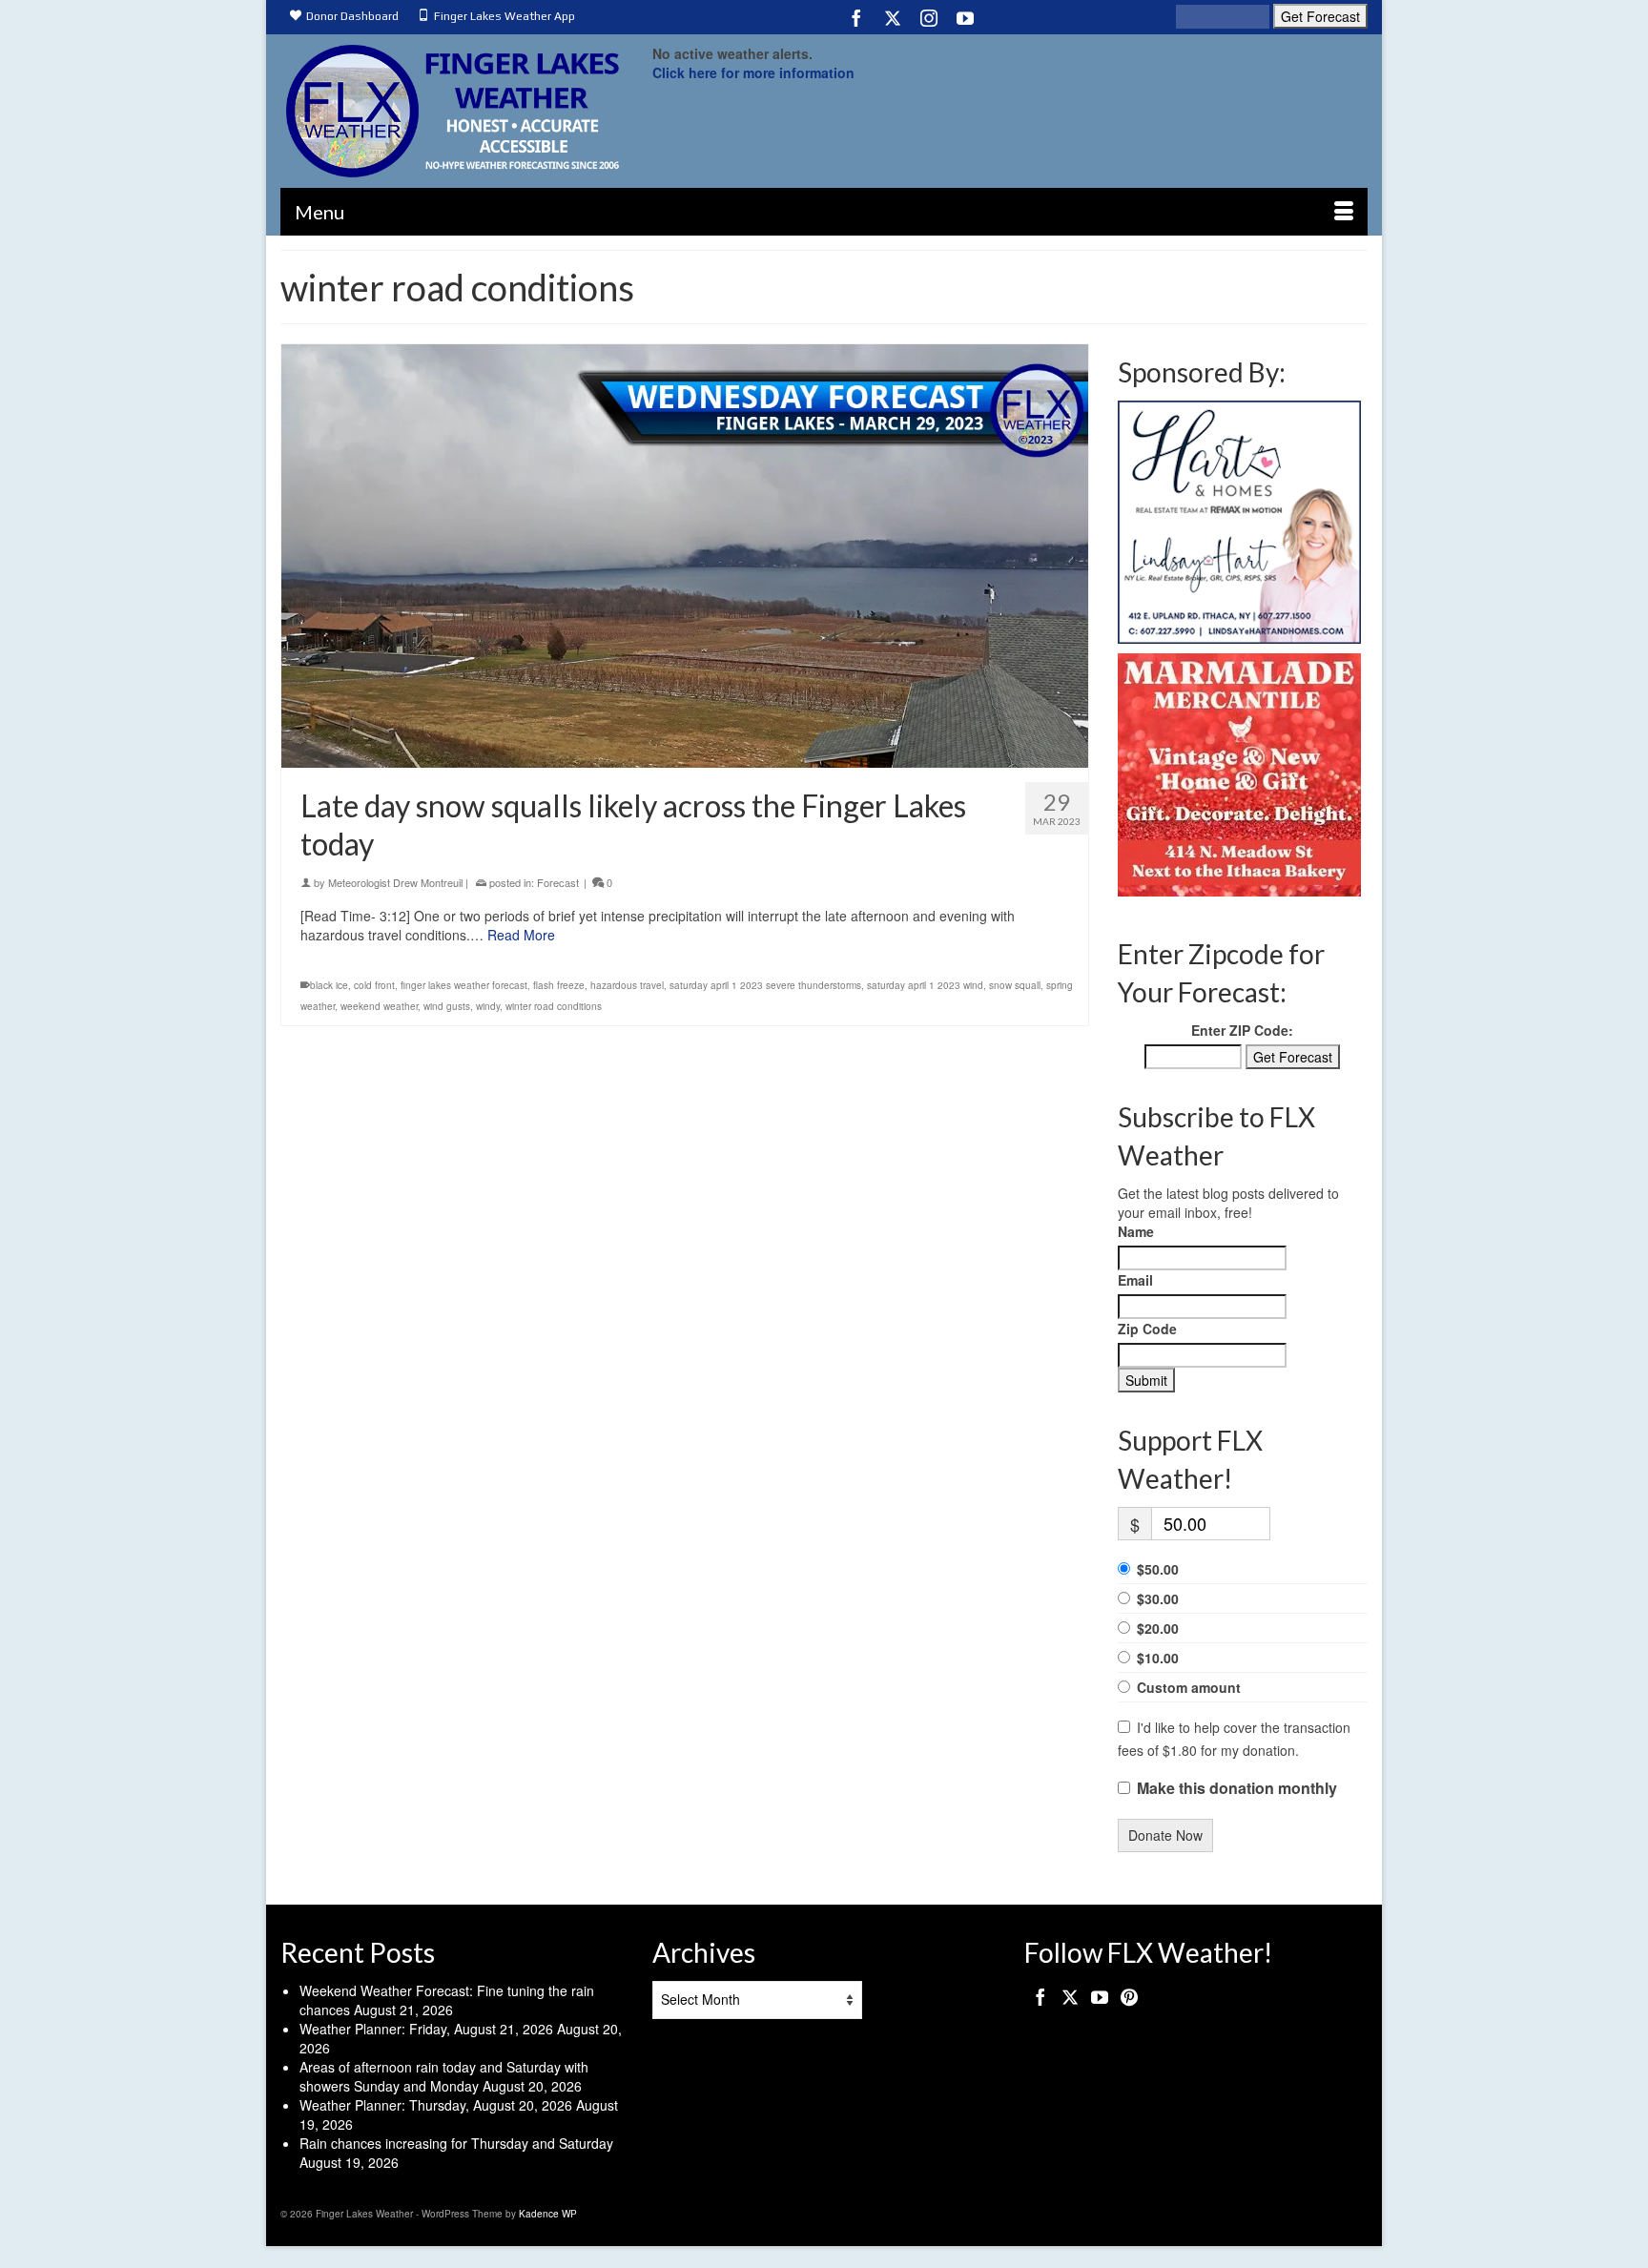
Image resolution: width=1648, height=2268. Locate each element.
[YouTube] (965, 17)
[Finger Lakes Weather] (452, 111)
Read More (521, 935)
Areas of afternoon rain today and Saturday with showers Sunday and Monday (444, 2076)
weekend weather (379, 1006)
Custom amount (1189, 1687)
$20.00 (1158, 1628)
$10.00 (1158, 1658)
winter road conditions (554, 1006)
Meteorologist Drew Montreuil (395, 882)
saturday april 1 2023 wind (925, 985)
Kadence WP (548, 2214)
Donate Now (1165, 1835)
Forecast (558, 882)
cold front (374, 985)
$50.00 (1158, 1569)
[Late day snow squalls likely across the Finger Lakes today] (685, 556)
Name (1136, 1231)
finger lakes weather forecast (464, 985)
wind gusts (447, 1006)
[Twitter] (893, 17)
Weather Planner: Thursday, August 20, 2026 (436, 2105)
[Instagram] (929, 17)
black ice (329, 985)
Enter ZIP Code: (1242, 1030)
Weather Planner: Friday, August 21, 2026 (426, 2029)
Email (1135, 1280)
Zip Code (1147, 1329)
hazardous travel (627, 985)
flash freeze (559, 985)
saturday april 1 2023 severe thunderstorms (765, 985)
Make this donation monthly (1237, 1788)
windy (488, 1006)
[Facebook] (856, 17)
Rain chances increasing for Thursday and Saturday (456, 2143)
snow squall (1015, 985)
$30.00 (1158, 1598)
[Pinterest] (1129, 1996)
